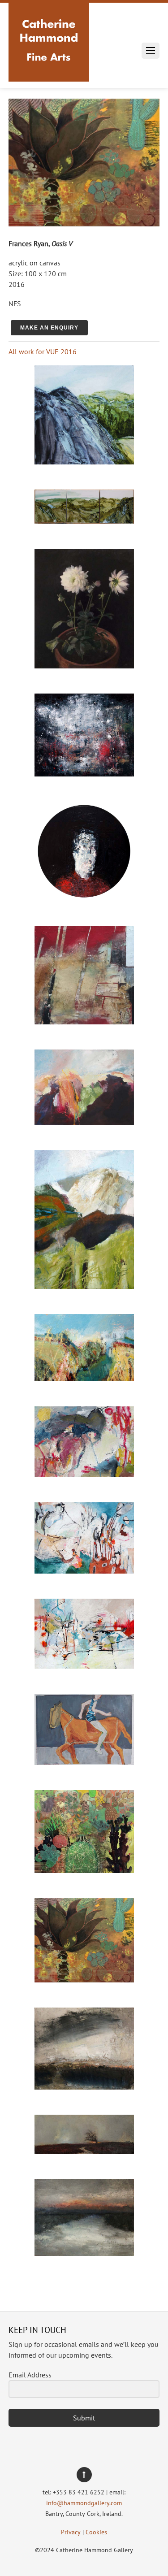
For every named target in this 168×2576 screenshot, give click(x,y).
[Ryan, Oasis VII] (84, 1870)
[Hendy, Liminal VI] (84, 1022)
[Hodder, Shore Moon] (84, 2087)
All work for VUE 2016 (43, 351)
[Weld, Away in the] (84, 1286)
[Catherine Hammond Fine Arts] (49, 71)
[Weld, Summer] (84, 1379)
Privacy (71, 2532)
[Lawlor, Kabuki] (84, 774)
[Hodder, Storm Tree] (84, 2151)
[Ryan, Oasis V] (84, 1980)
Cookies (96, 2532)
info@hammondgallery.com (84, 2503)
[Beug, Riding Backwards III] (84, 1762)
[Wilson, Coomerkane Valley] (84, 521)
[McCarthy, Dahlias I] (84, 666)
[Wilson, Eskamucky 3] (84, 462)
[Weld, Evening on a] (84, 1122)
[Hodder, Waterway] (84, 2253)
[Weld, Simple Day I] (84, 1666)
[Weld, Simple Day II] (84, 1571)
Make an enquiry (49, 328)
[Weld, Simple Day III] (84, 1474)
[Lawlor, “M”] (84, 898)
